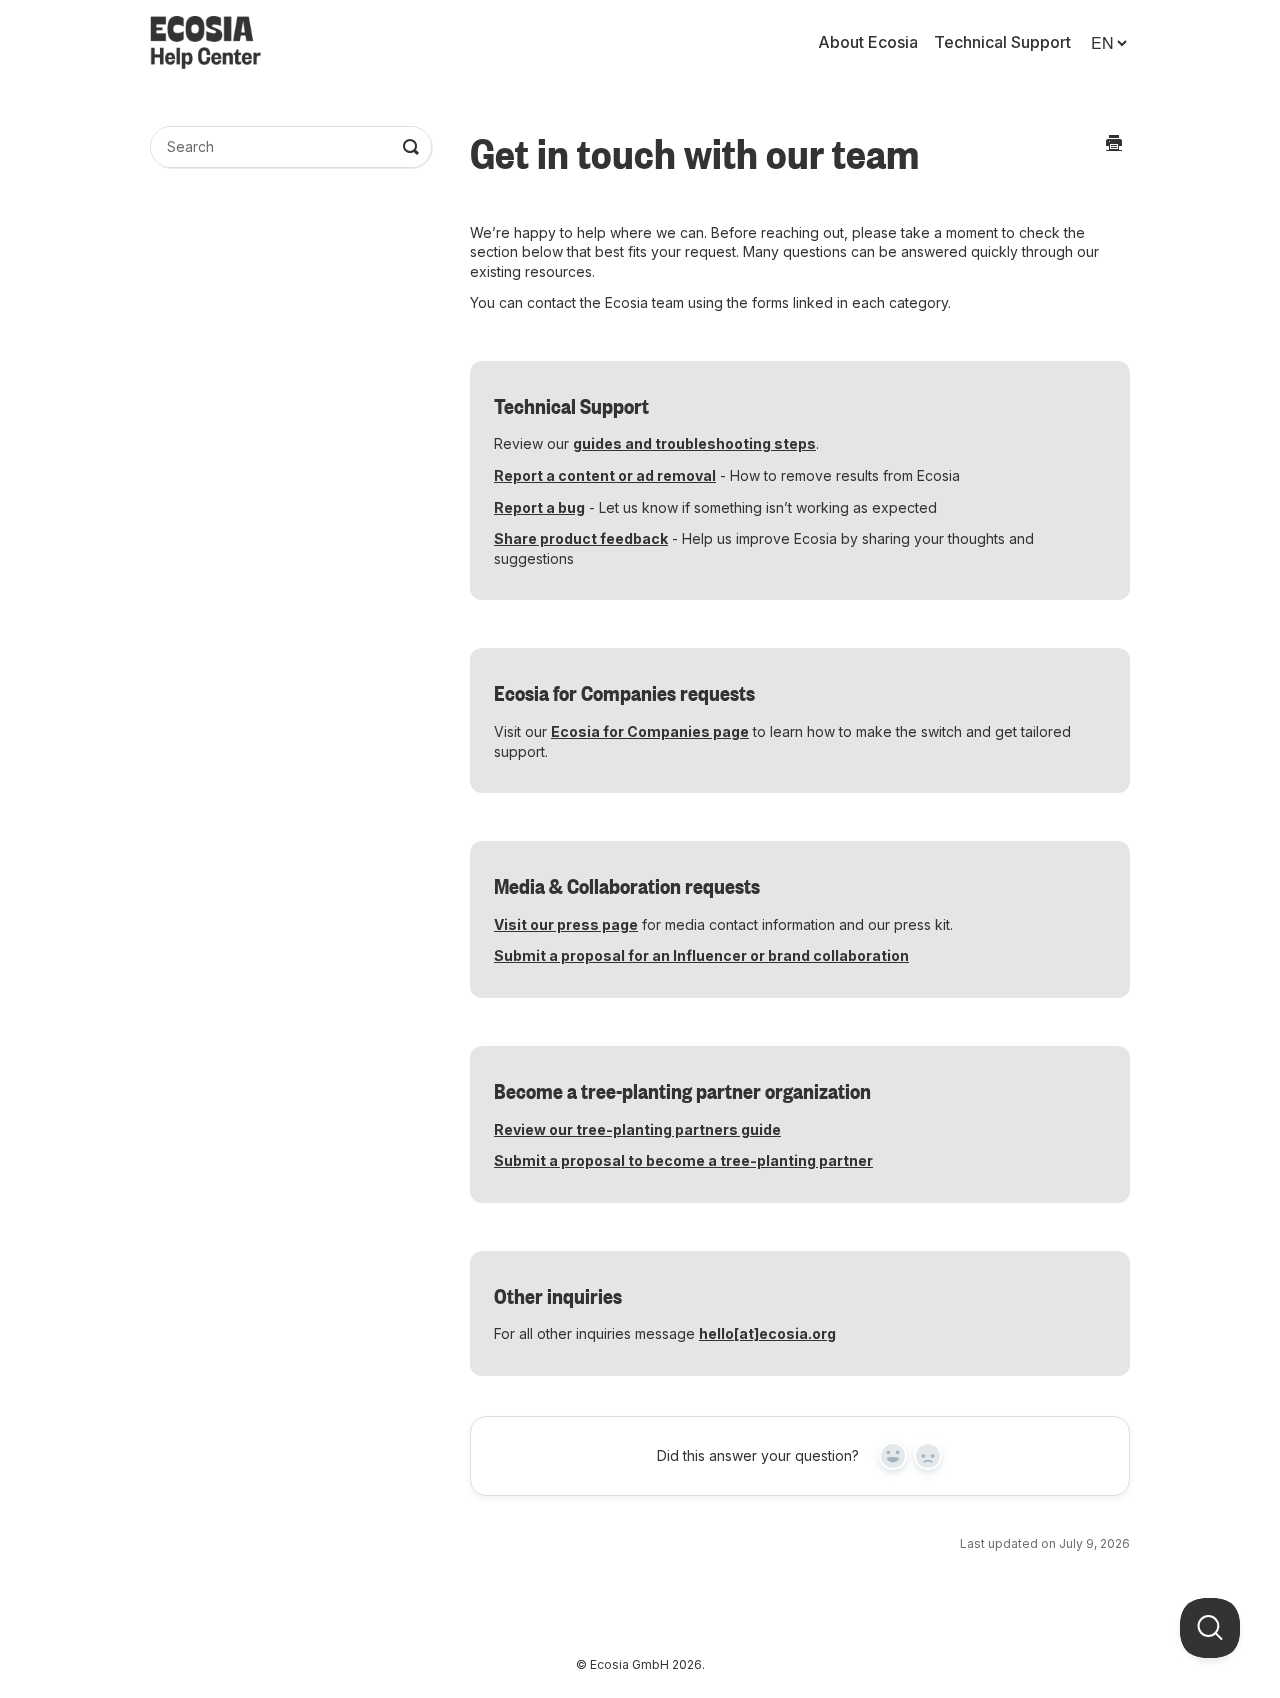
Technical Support (1002, 42)
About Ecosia (868, 42)
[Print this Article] (1114, 142)
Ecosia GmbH (629, 1664)
